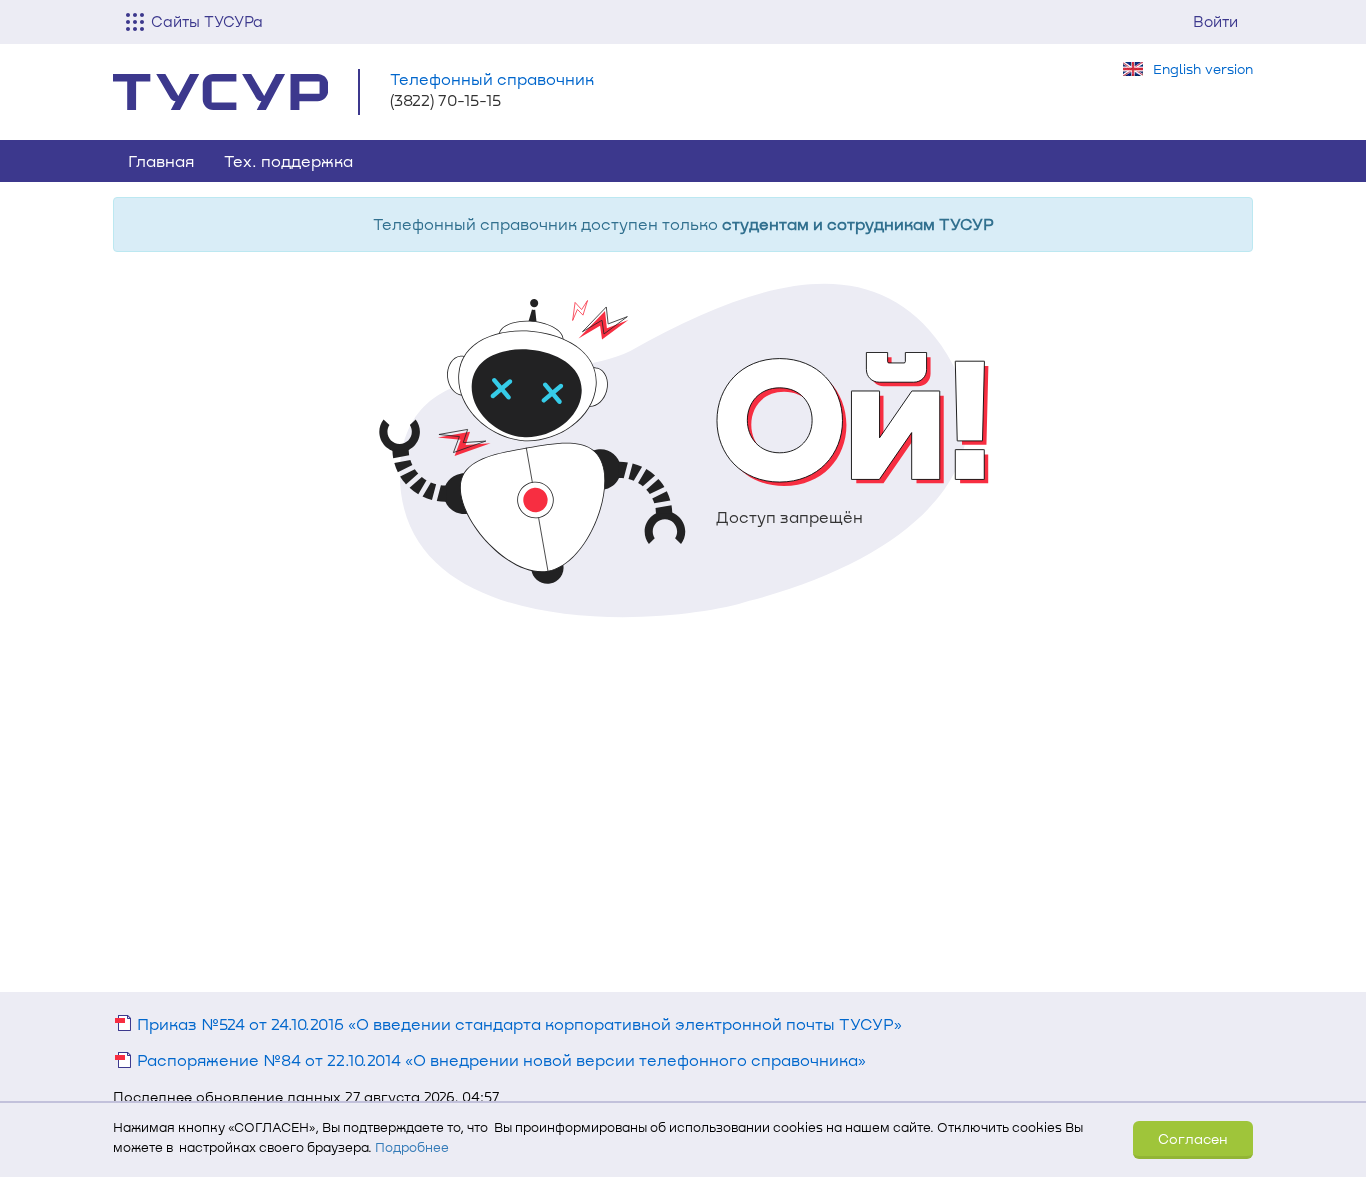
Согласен (1193, 1138)
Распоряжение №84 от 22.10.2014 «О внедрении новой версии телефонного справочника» (499, 1059)
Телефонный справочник (492, 78)
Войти (1215, 21)
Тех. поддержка (288, 160)
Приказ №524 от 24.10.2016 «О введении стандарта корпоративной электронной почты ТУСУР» (517, 1023)
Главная (161, 160)
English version (1203, 68)
